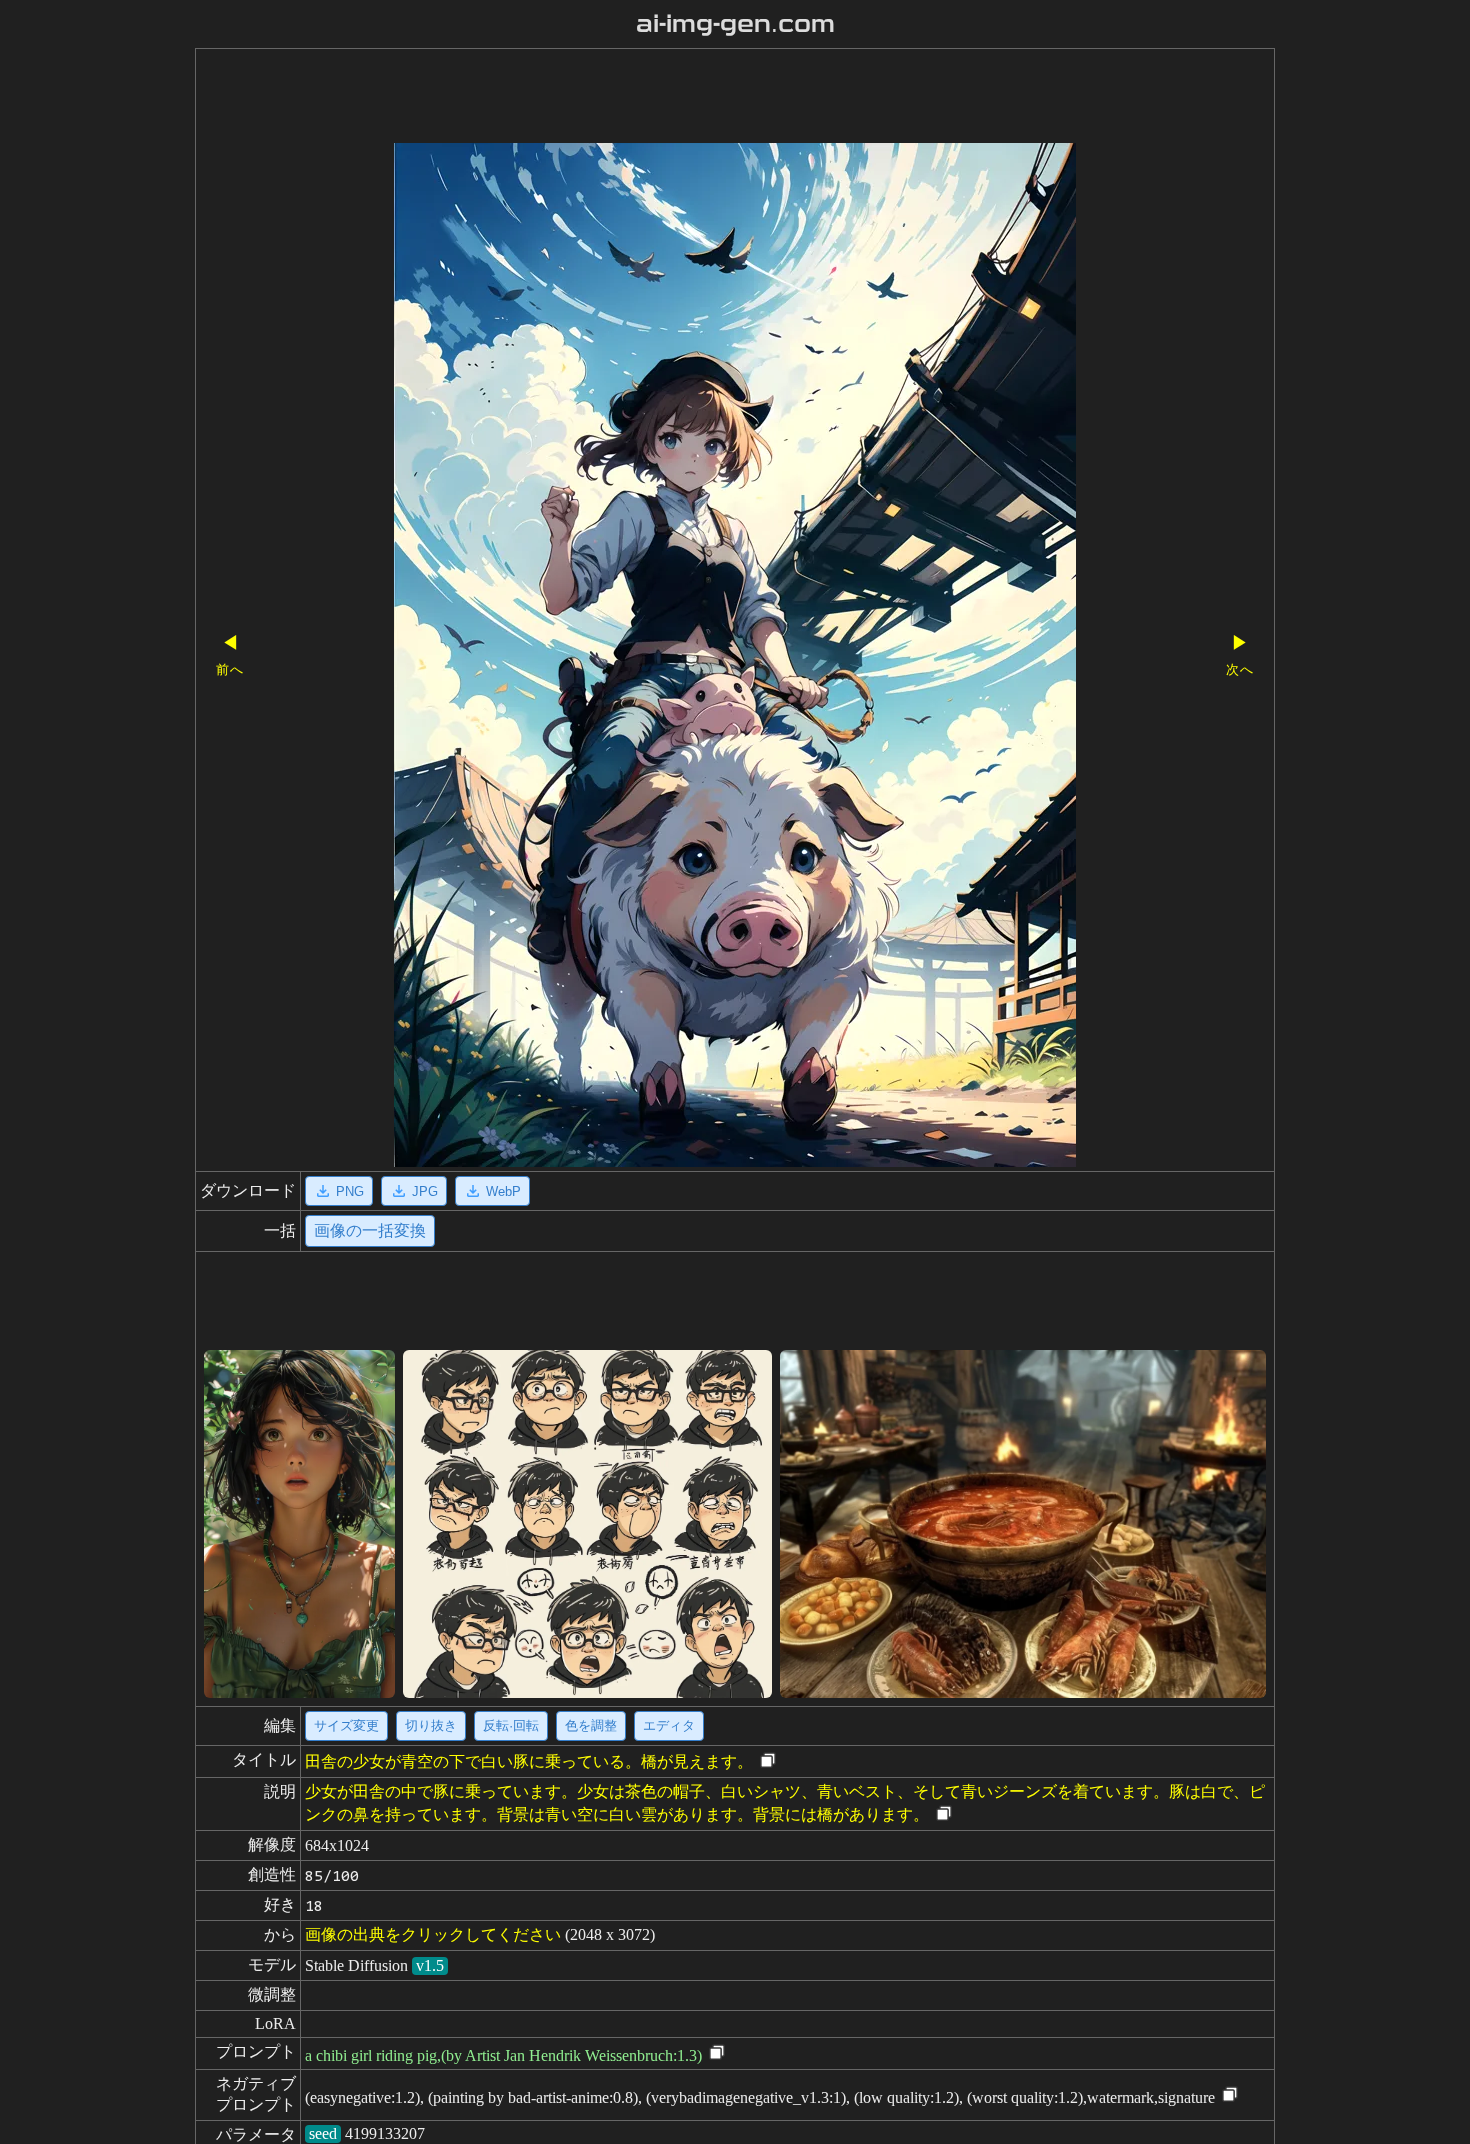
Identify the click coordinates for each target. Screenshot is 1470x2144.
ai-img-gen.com (735, 24)
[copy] (768, 1761)
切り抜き (431, 1725)
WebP (503, 1191)
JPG (425, 1191)
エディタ (669, 1725)
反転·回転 (511, 1725)
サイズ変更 (346, 1725)
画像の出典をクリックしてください (433, 1934)
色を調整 (591, 1725)
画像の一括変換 (370, 1230)
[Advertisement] (700, 98)
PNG (350, 1191)
